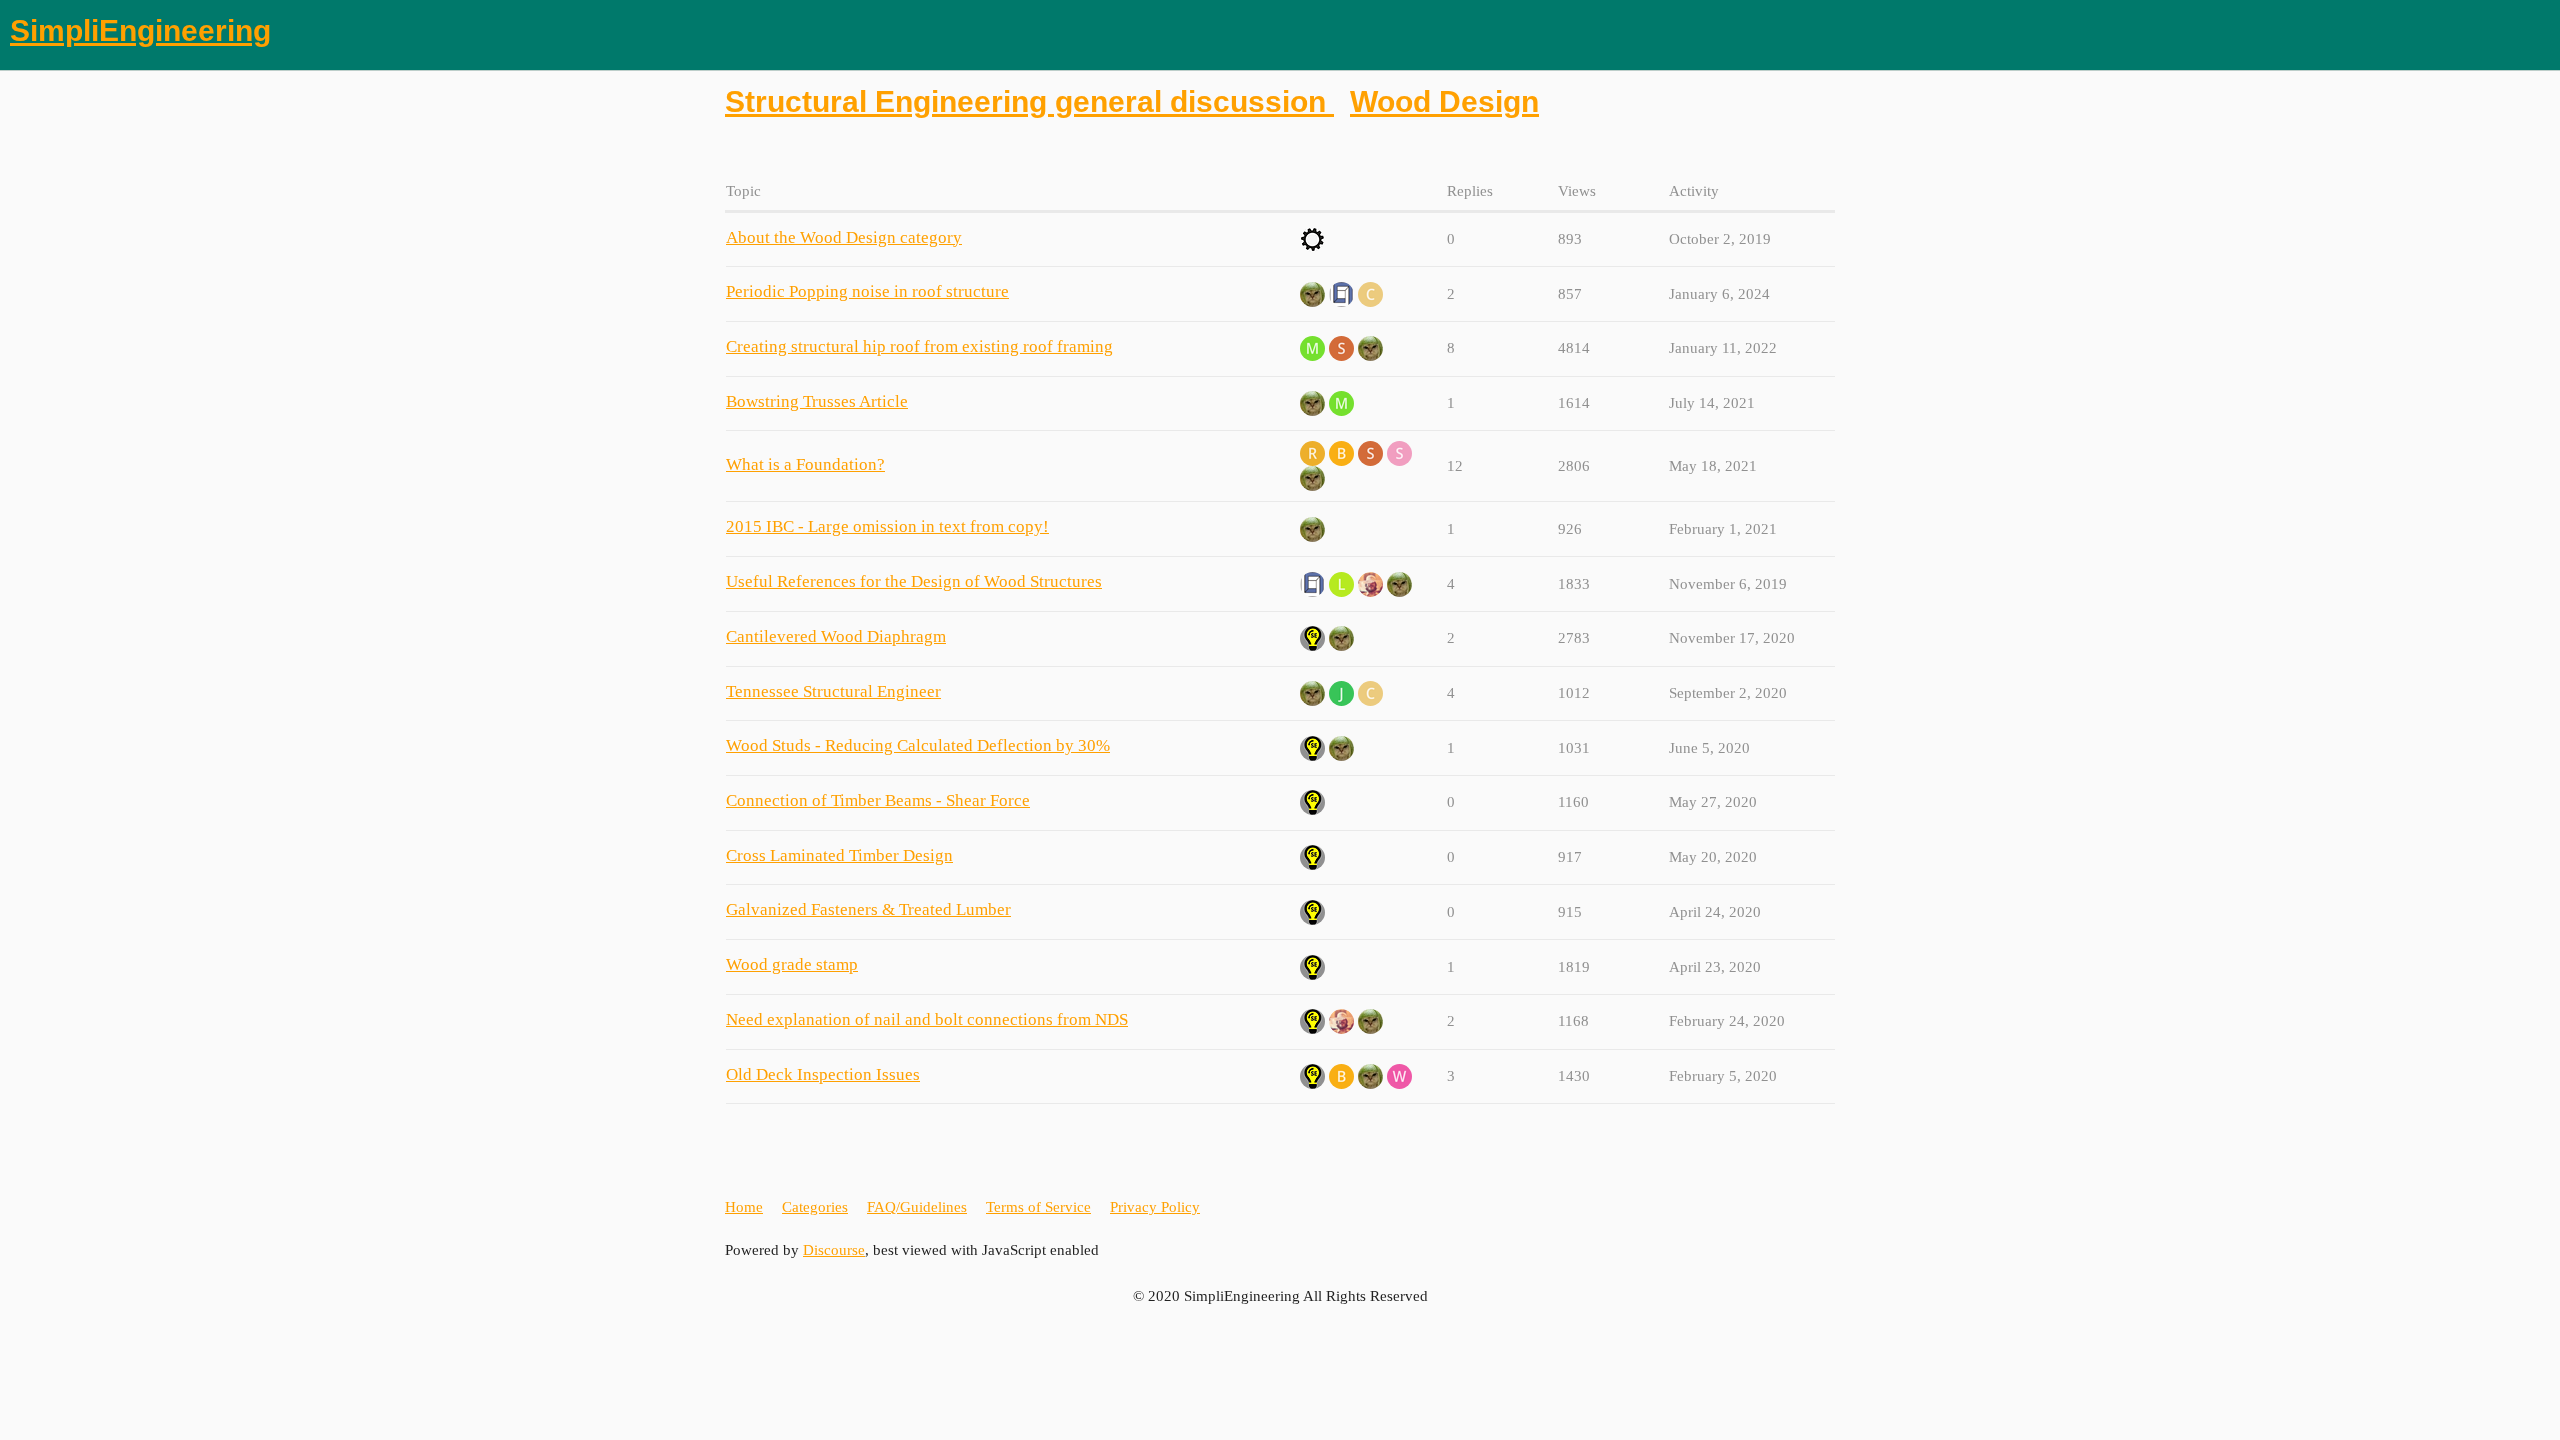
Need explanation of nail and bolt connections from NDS (927, 1019)
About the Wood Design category (844, 237)
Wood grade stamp (792, 964)
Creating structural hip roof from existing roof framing (919, 346)
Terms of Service (1038, 1207)
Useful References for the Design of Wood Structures (914, 581)
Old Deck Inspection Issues (823, 1074)
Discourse (834, 1250)
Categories (815, 1207)
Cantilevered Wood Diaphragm (836, 636)
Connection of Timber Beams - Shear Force (878, 800)
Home (744, 1207)
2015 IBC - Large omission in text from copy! (887, 526)
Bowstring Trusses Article (817, 401)
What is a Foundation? (805, 464)
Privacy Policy (1155, 1207)
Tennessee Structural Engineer (833, 691)
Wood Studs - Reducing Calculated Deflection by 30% (918, 745)
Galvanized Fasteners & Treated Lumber (868, 909)
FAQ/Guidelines (917, 1207)
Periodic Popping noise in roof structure (867, 291)
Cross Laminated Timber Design (839, 855)
